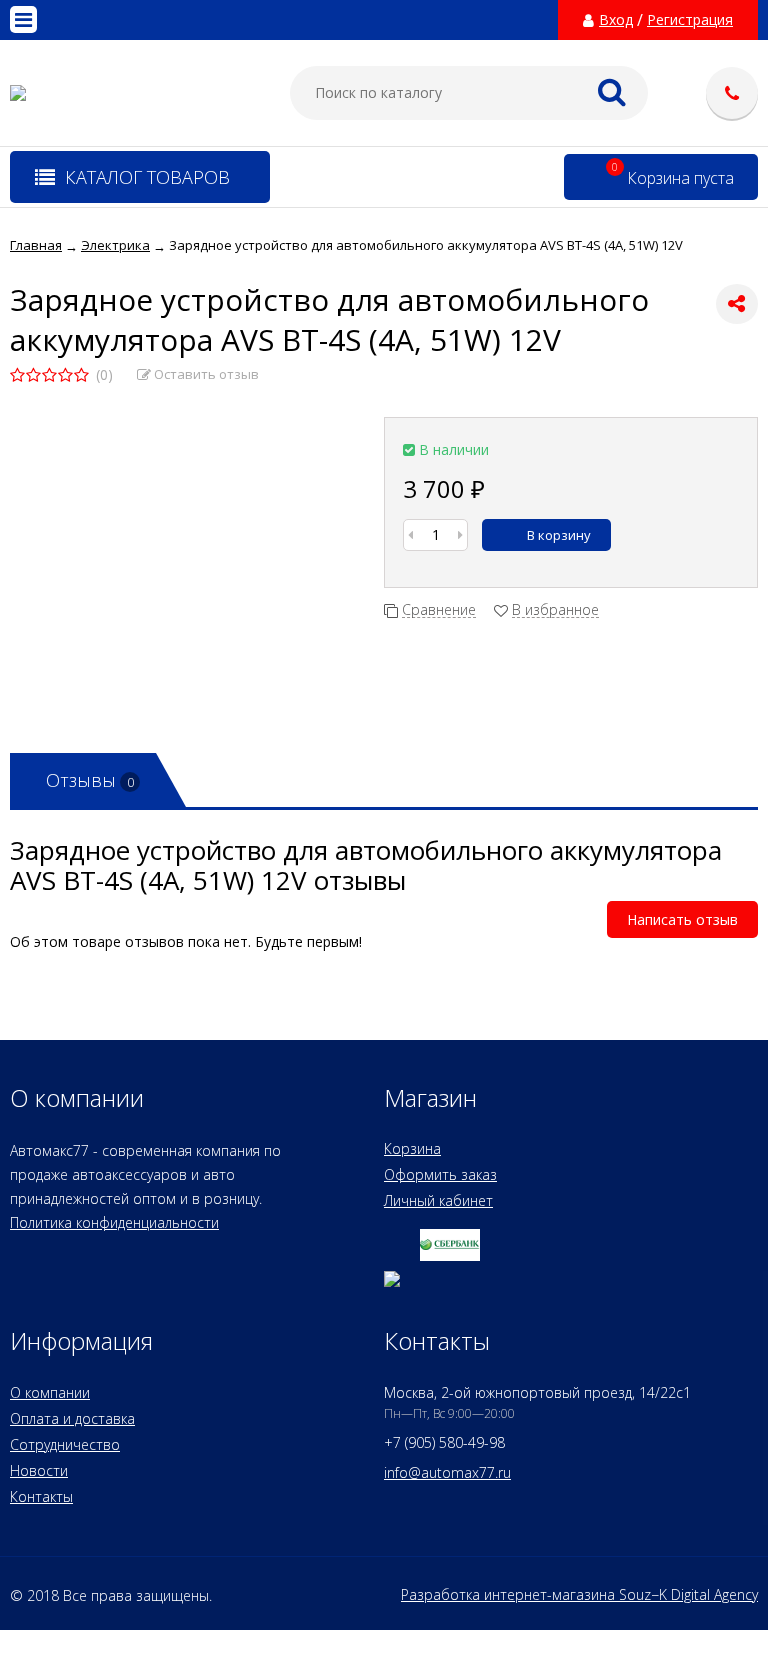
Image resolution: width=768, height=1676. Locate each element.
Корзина (412, 1148)
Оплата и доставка (72, 1418)
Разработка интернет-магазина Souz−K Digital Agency (579, 1595)
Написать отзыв (682, 919)
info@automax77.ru (447, 1472)
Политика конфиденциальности (114, 1222)
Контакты (41, 1496)
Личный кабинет (438, 1200)
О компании (50, 1392)
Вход (616, 20)
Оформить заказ (440, 1174)
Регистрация (690, 20)
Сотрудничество (65, 1444)
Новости (39, 1470)
